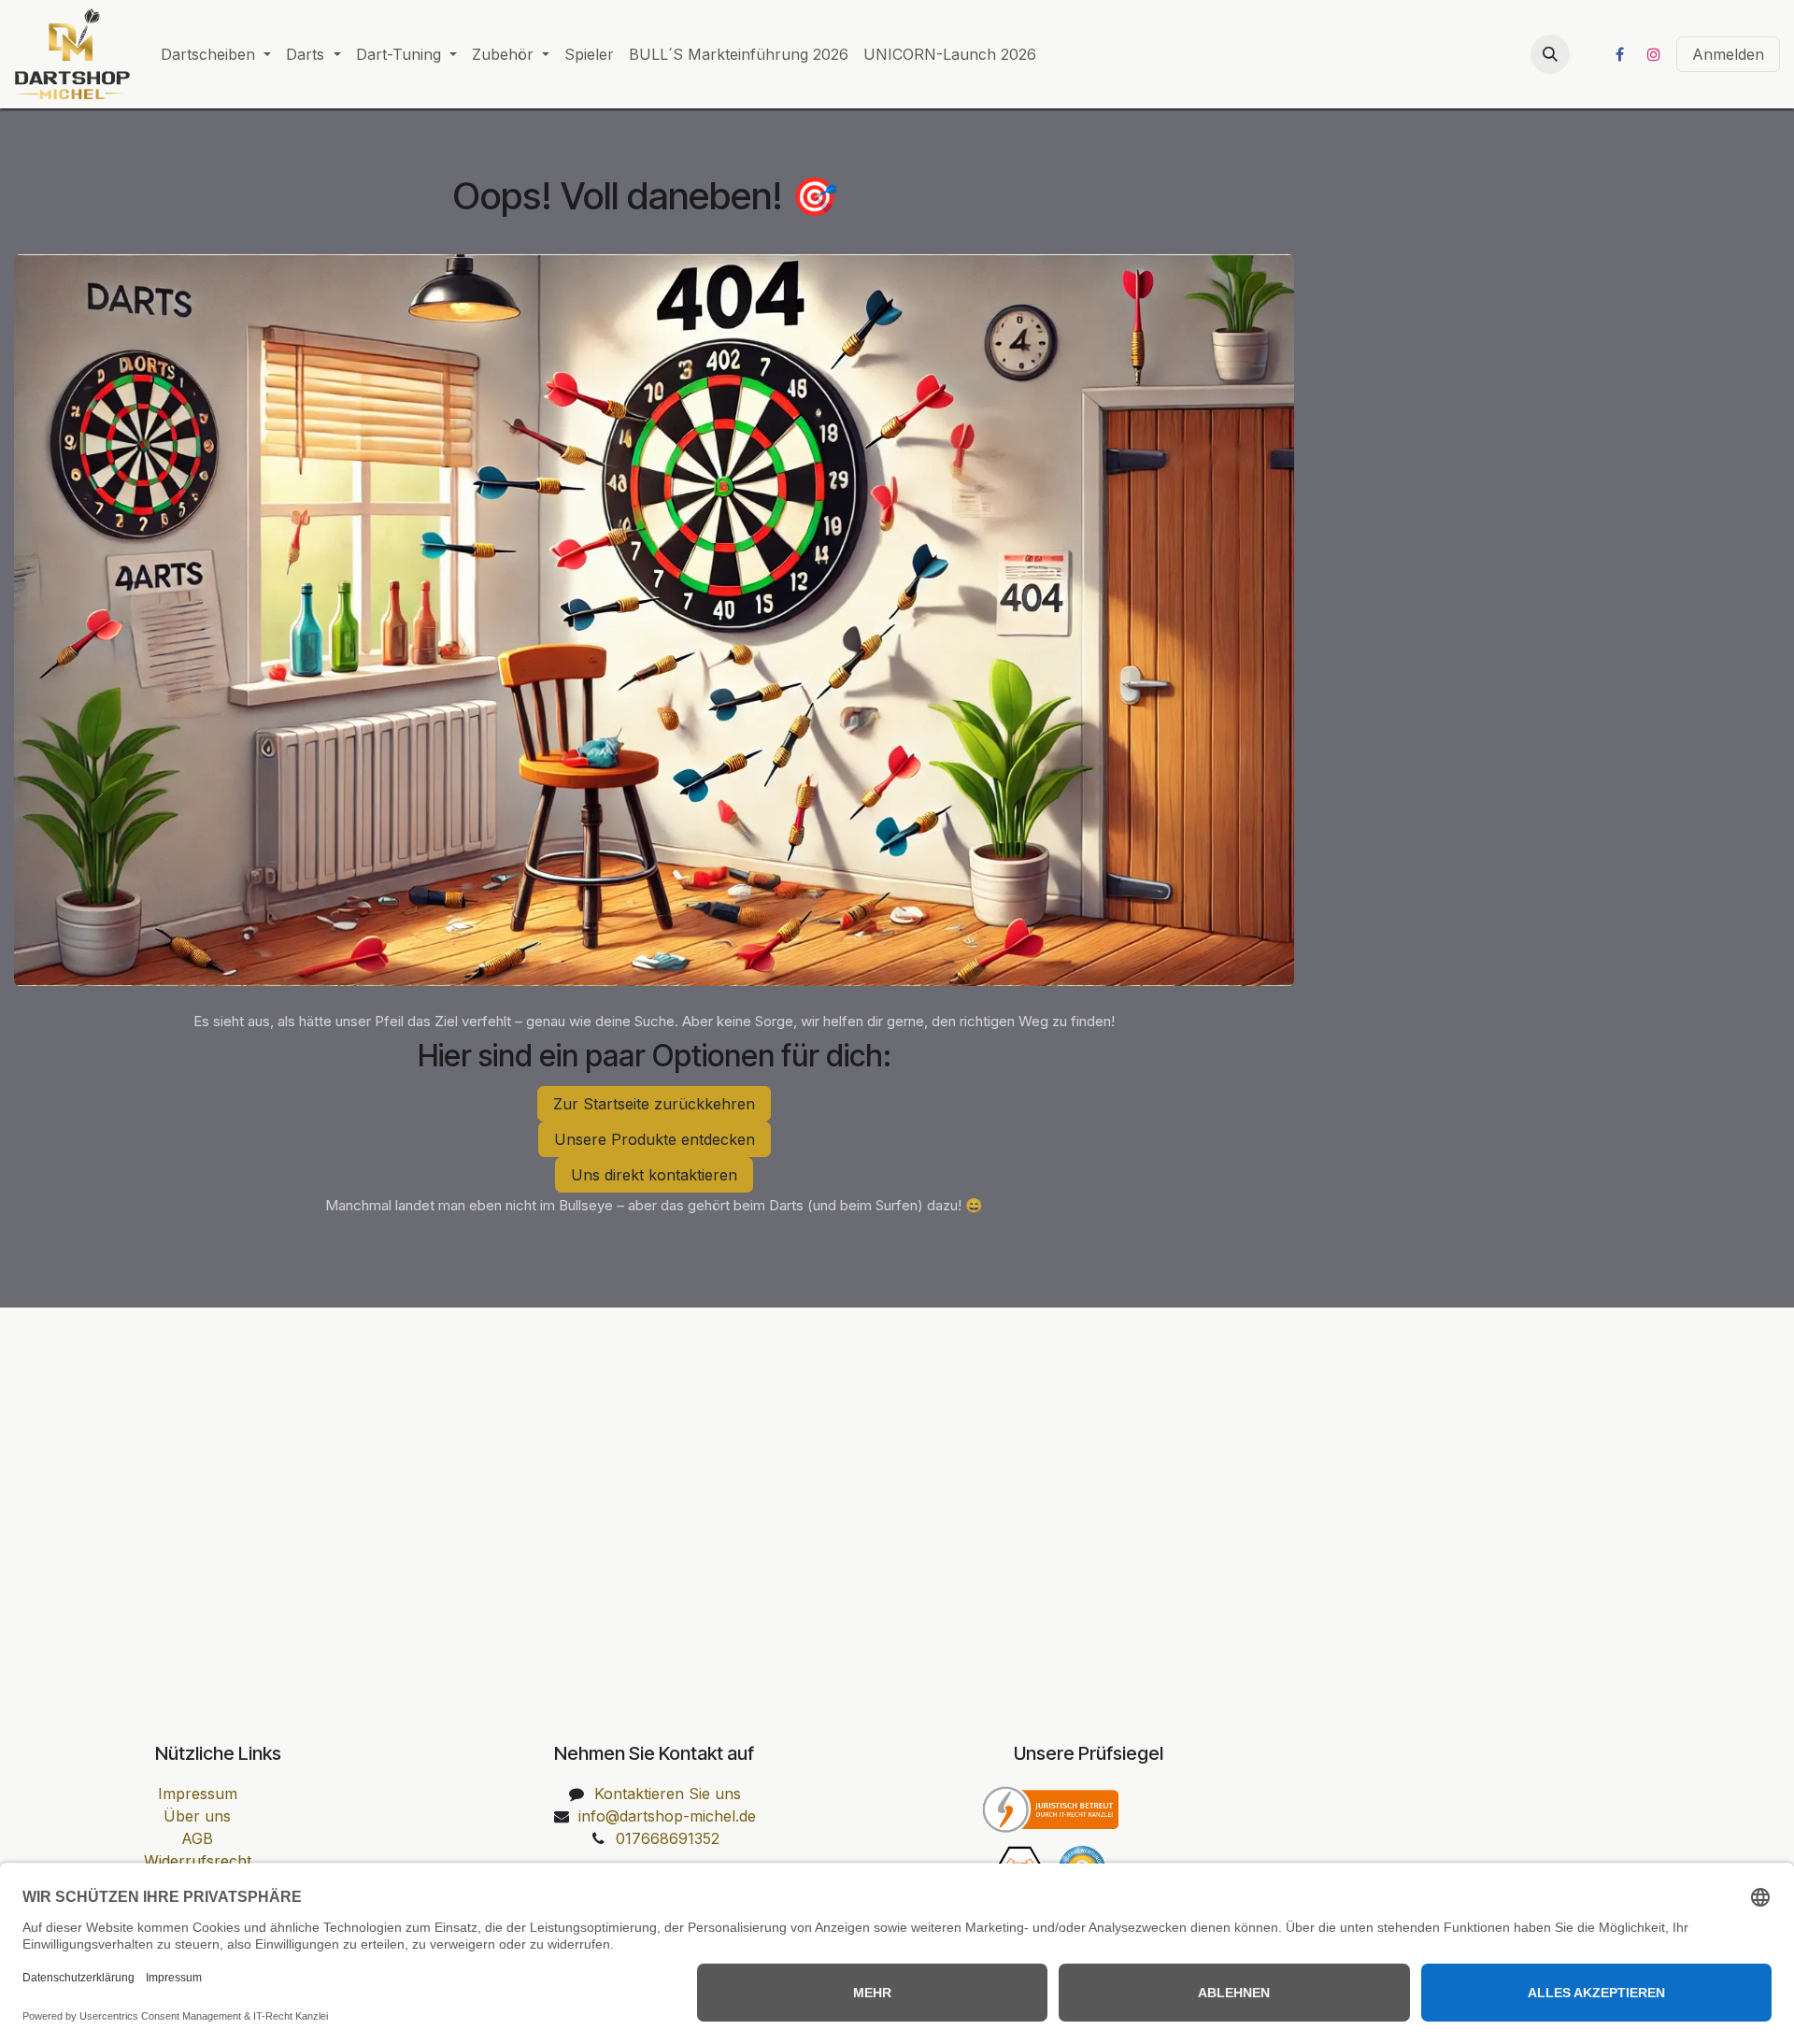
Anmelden (1728, 54)
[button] (1550, 54)
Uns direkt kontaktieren (654, 1175)
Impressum (198, 1794)
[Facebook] (1619, 54)
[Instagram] (1654, 54)
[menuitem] (216, 54)
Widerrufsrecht (198, 1861)
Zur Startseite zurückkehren (654, 1104)
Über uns (197, 1816)
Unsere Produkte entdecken (655, 1139)
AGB (197, 1838)
